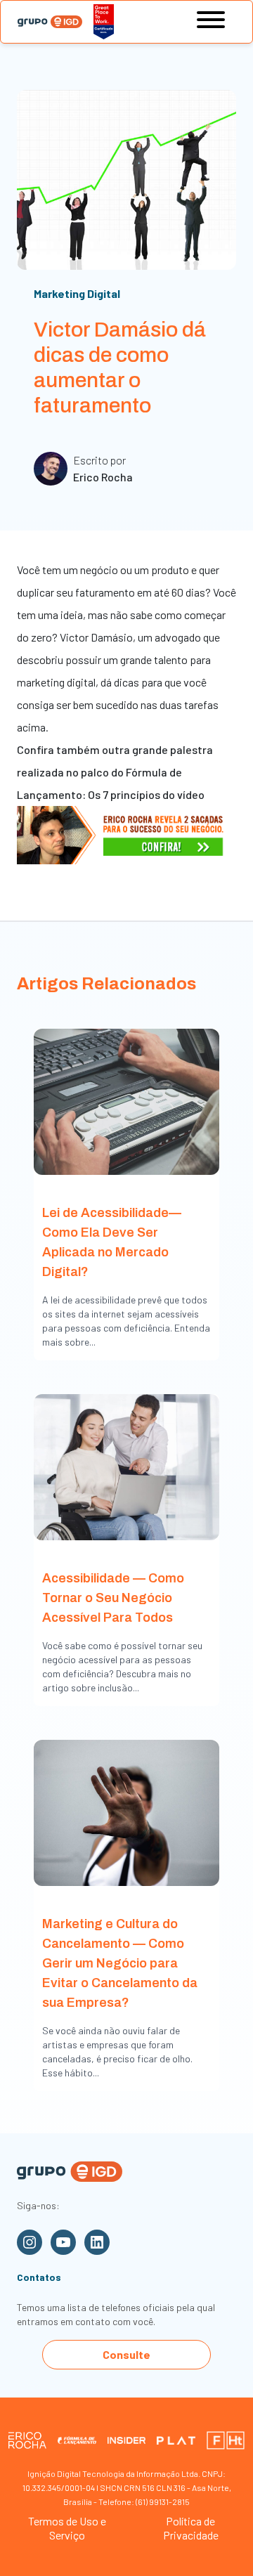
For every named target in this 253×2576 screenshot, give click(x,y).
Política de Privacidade (191, 2528)
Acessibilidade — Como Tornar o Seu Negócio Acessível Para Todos (113, 1598)
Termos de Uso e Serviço (67, 2528)
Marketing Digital (77, 293)
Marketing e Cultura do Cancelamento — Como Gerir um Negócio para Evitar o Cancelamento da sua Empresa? (120, 1963)
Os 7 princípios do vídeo (146, 794)
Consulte (126, 2354)
